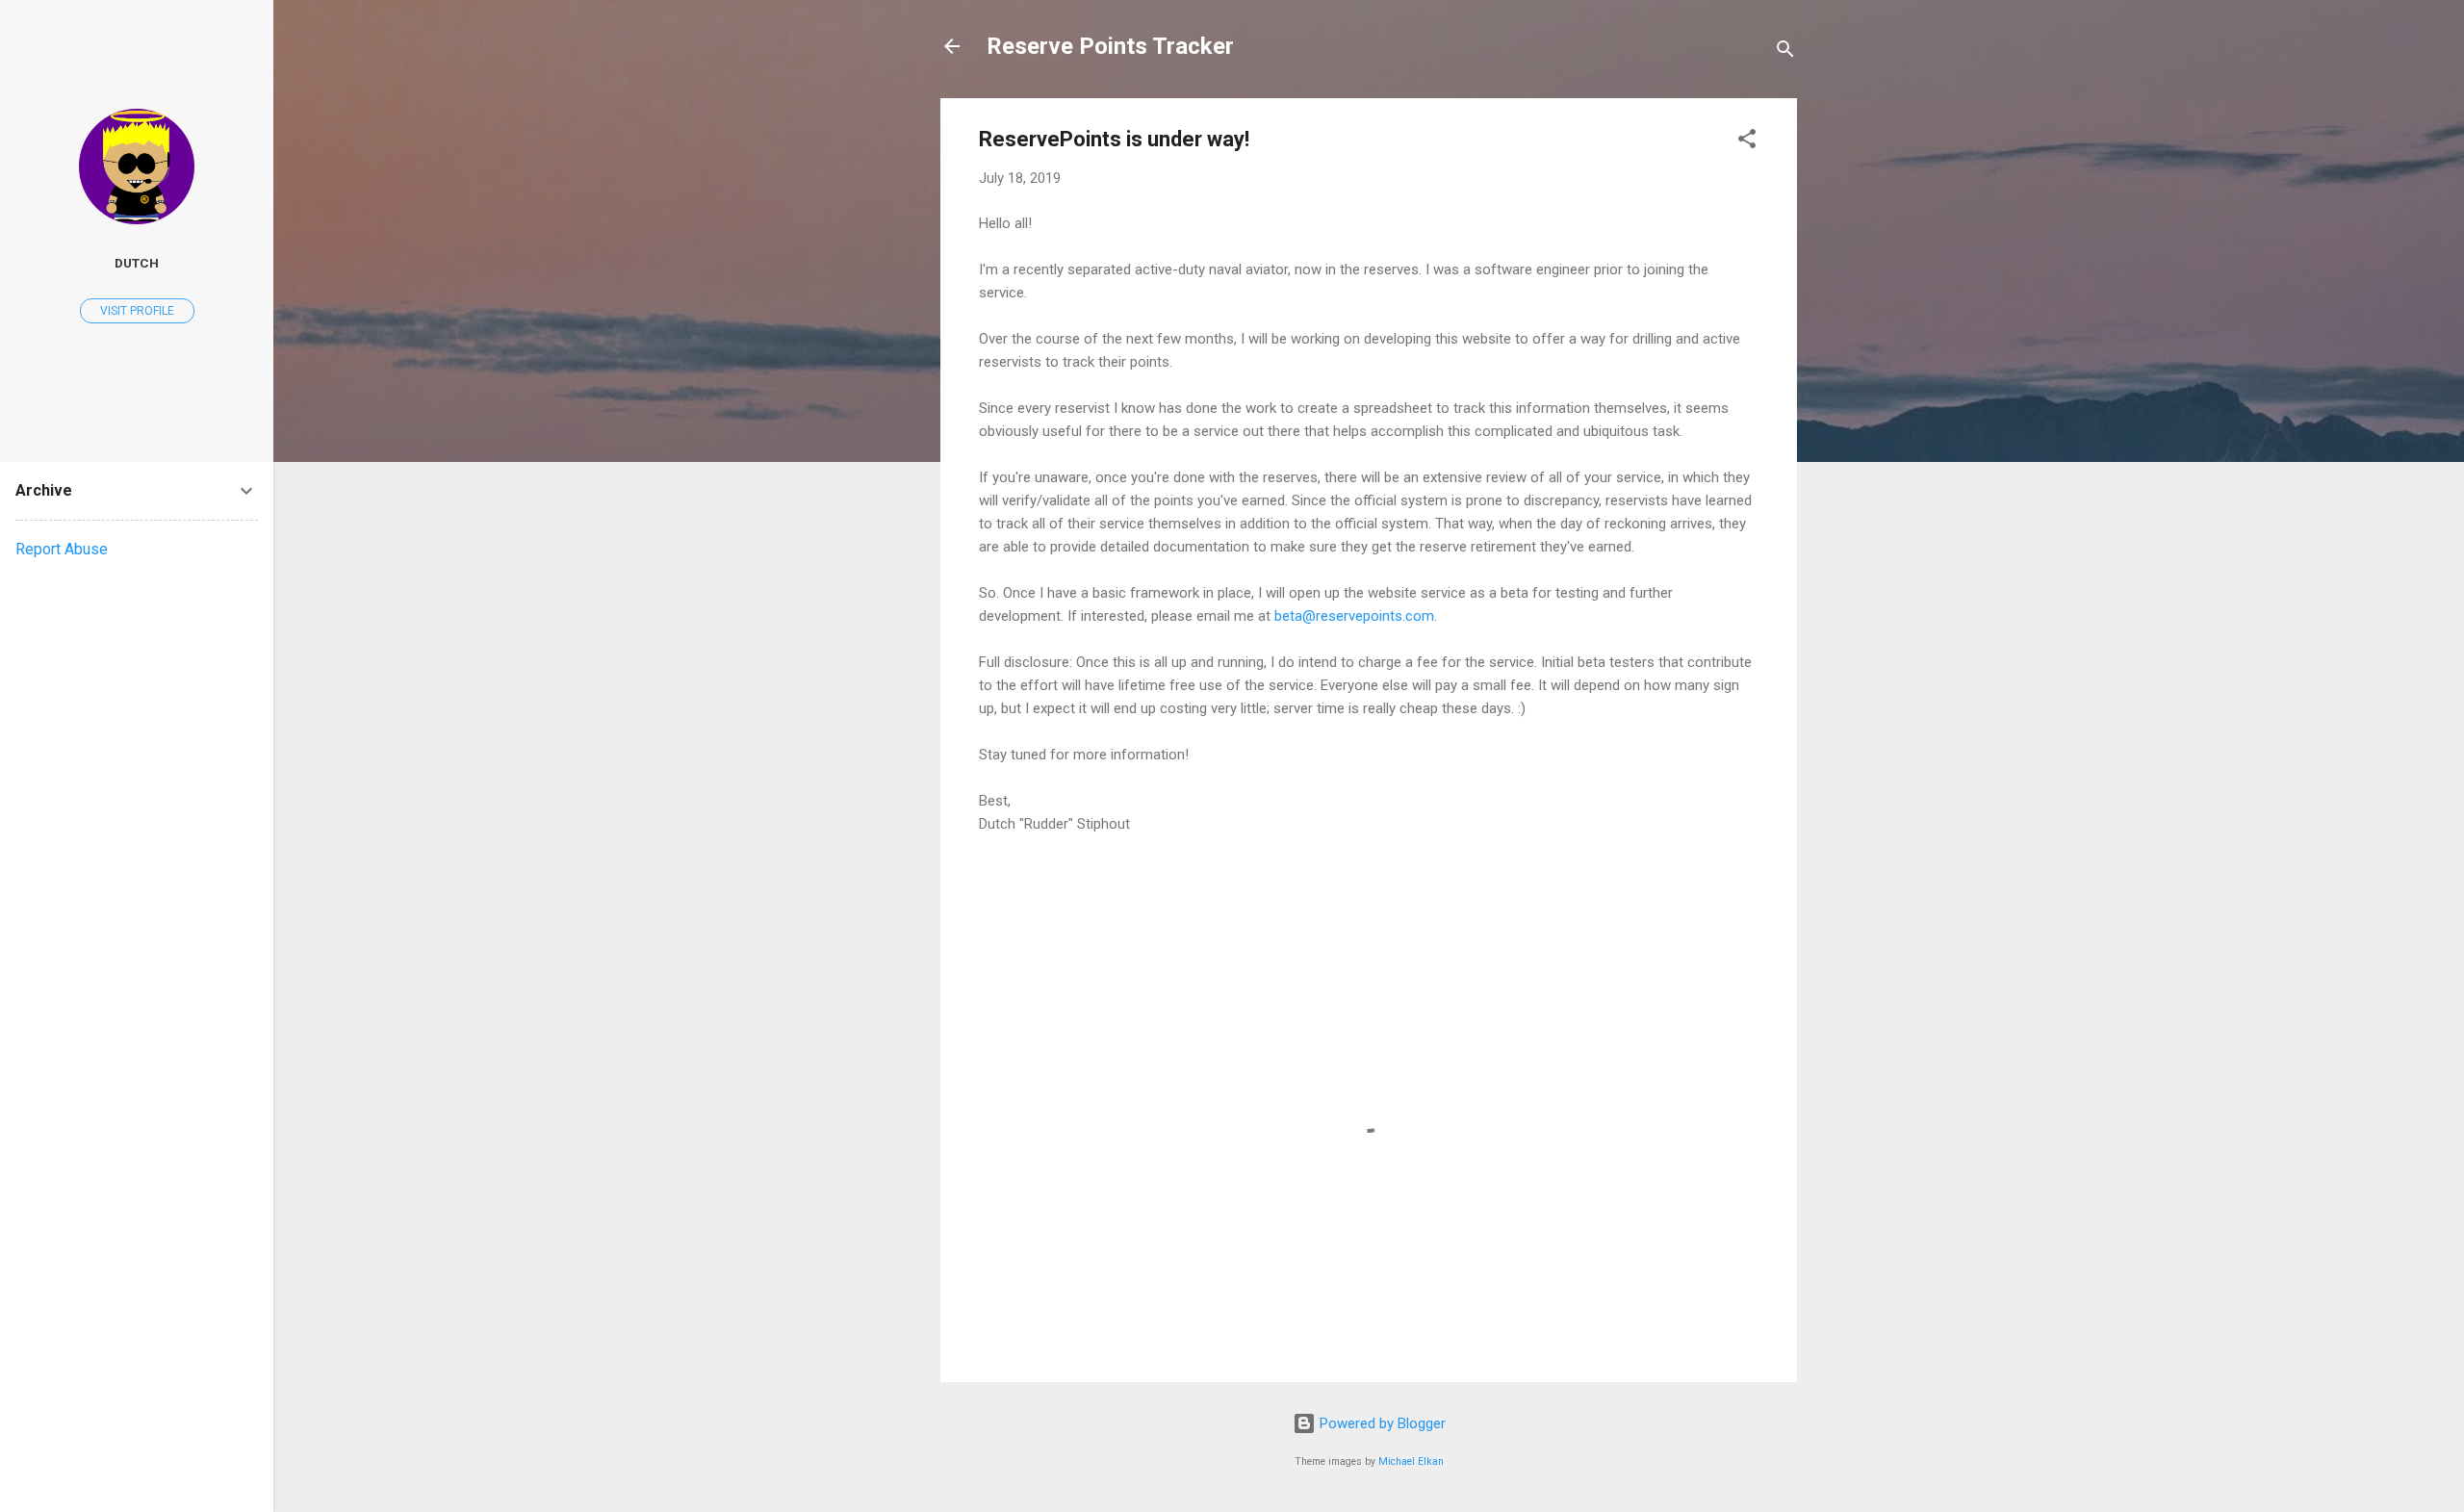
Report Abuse (62, 549)
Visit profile (137, 311)
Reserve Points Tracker (1110, 46)
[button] (1747, 142)
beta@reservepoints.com (1354, 616)
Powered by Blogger (1381, 1423)
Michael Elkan (1411, 1461)
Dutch (137, 263)
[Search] (1785, 52)
